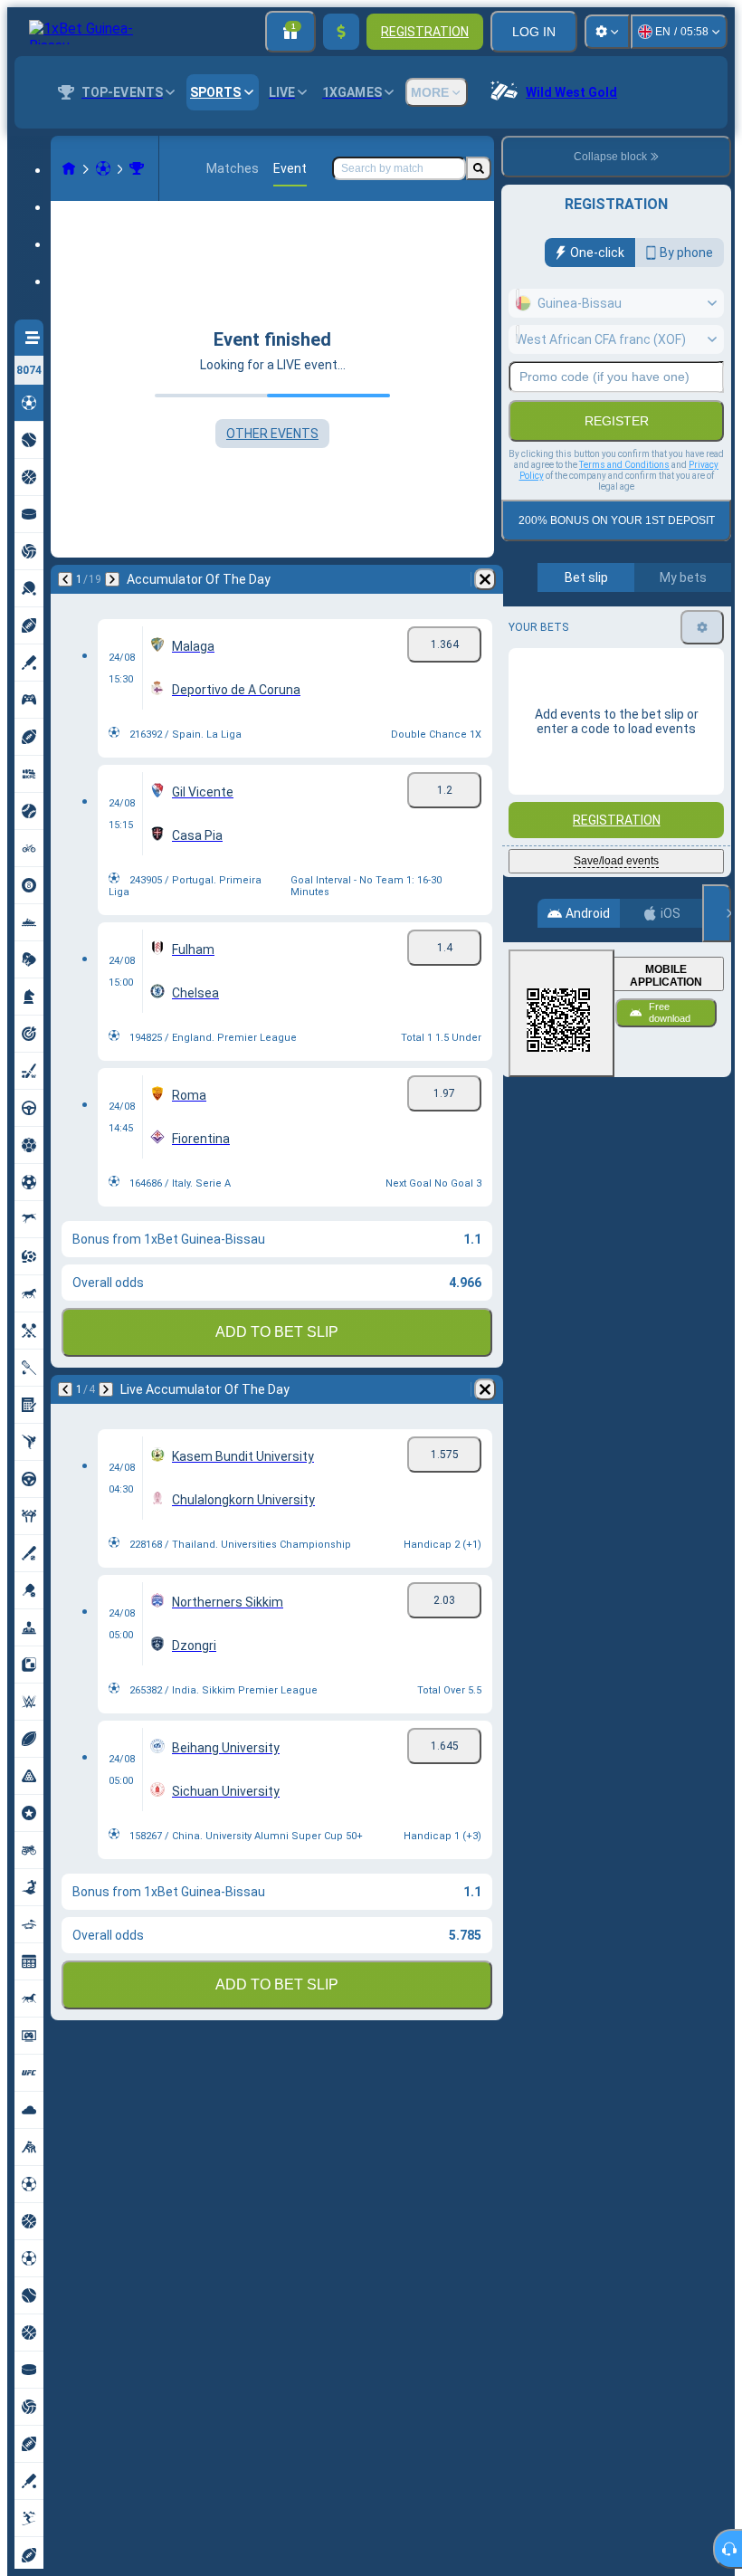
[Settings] (607, 32)
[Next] (112, 579)
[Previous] (65, 579)
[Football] (103, 168)
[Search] (479, 168)
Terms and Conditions (624, 465)
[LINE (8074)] (69, 168)
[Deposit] (341, 32)
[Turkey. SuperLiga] (137, 168)
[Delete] (485, 579)
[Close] (717, 913)
